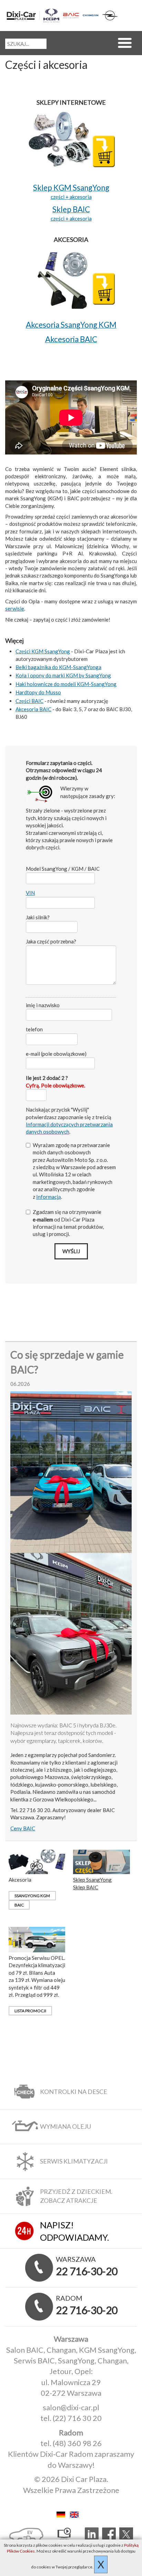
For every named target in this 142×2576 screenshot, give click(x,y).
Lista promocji (30, 2011)
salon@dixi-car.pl (71, 2407)
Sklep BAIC (86, 1887)
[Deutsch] (63, 2513)
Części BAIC (29, 701)
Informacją (49, 1197)
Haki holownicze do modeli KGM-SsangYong (66, 684)
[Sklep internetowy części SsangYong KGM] (101, 1861)
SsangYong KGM (32, 1896)
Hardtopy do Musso (38, 692)
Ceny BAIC (23, 1828)
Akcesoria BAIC (33, 709)
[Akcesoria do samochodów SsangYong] (37, 1861)
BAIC (19, 1905)
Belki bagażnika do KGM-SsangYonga (58, 667)
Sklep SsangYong (92, 1880)
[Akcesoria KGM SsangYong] (71, 277)
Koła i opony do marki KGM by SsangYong (63, 675)
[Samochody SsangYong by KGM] (51, 16)
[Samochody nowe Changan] (91, 15)
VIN (30, 893)
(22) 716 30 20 (77, 2418)
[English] (78, 2513)
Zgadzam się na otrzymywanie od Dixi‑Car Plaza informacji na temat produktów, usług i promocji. (68, 1223)
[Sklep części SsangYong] (71, 140)
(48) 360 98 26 (77, 2443)
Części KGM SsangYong (43, 651)
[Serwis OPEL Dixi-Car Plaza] (110, 16)
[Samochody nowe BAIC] (71, 16)
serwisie (15, 609)
